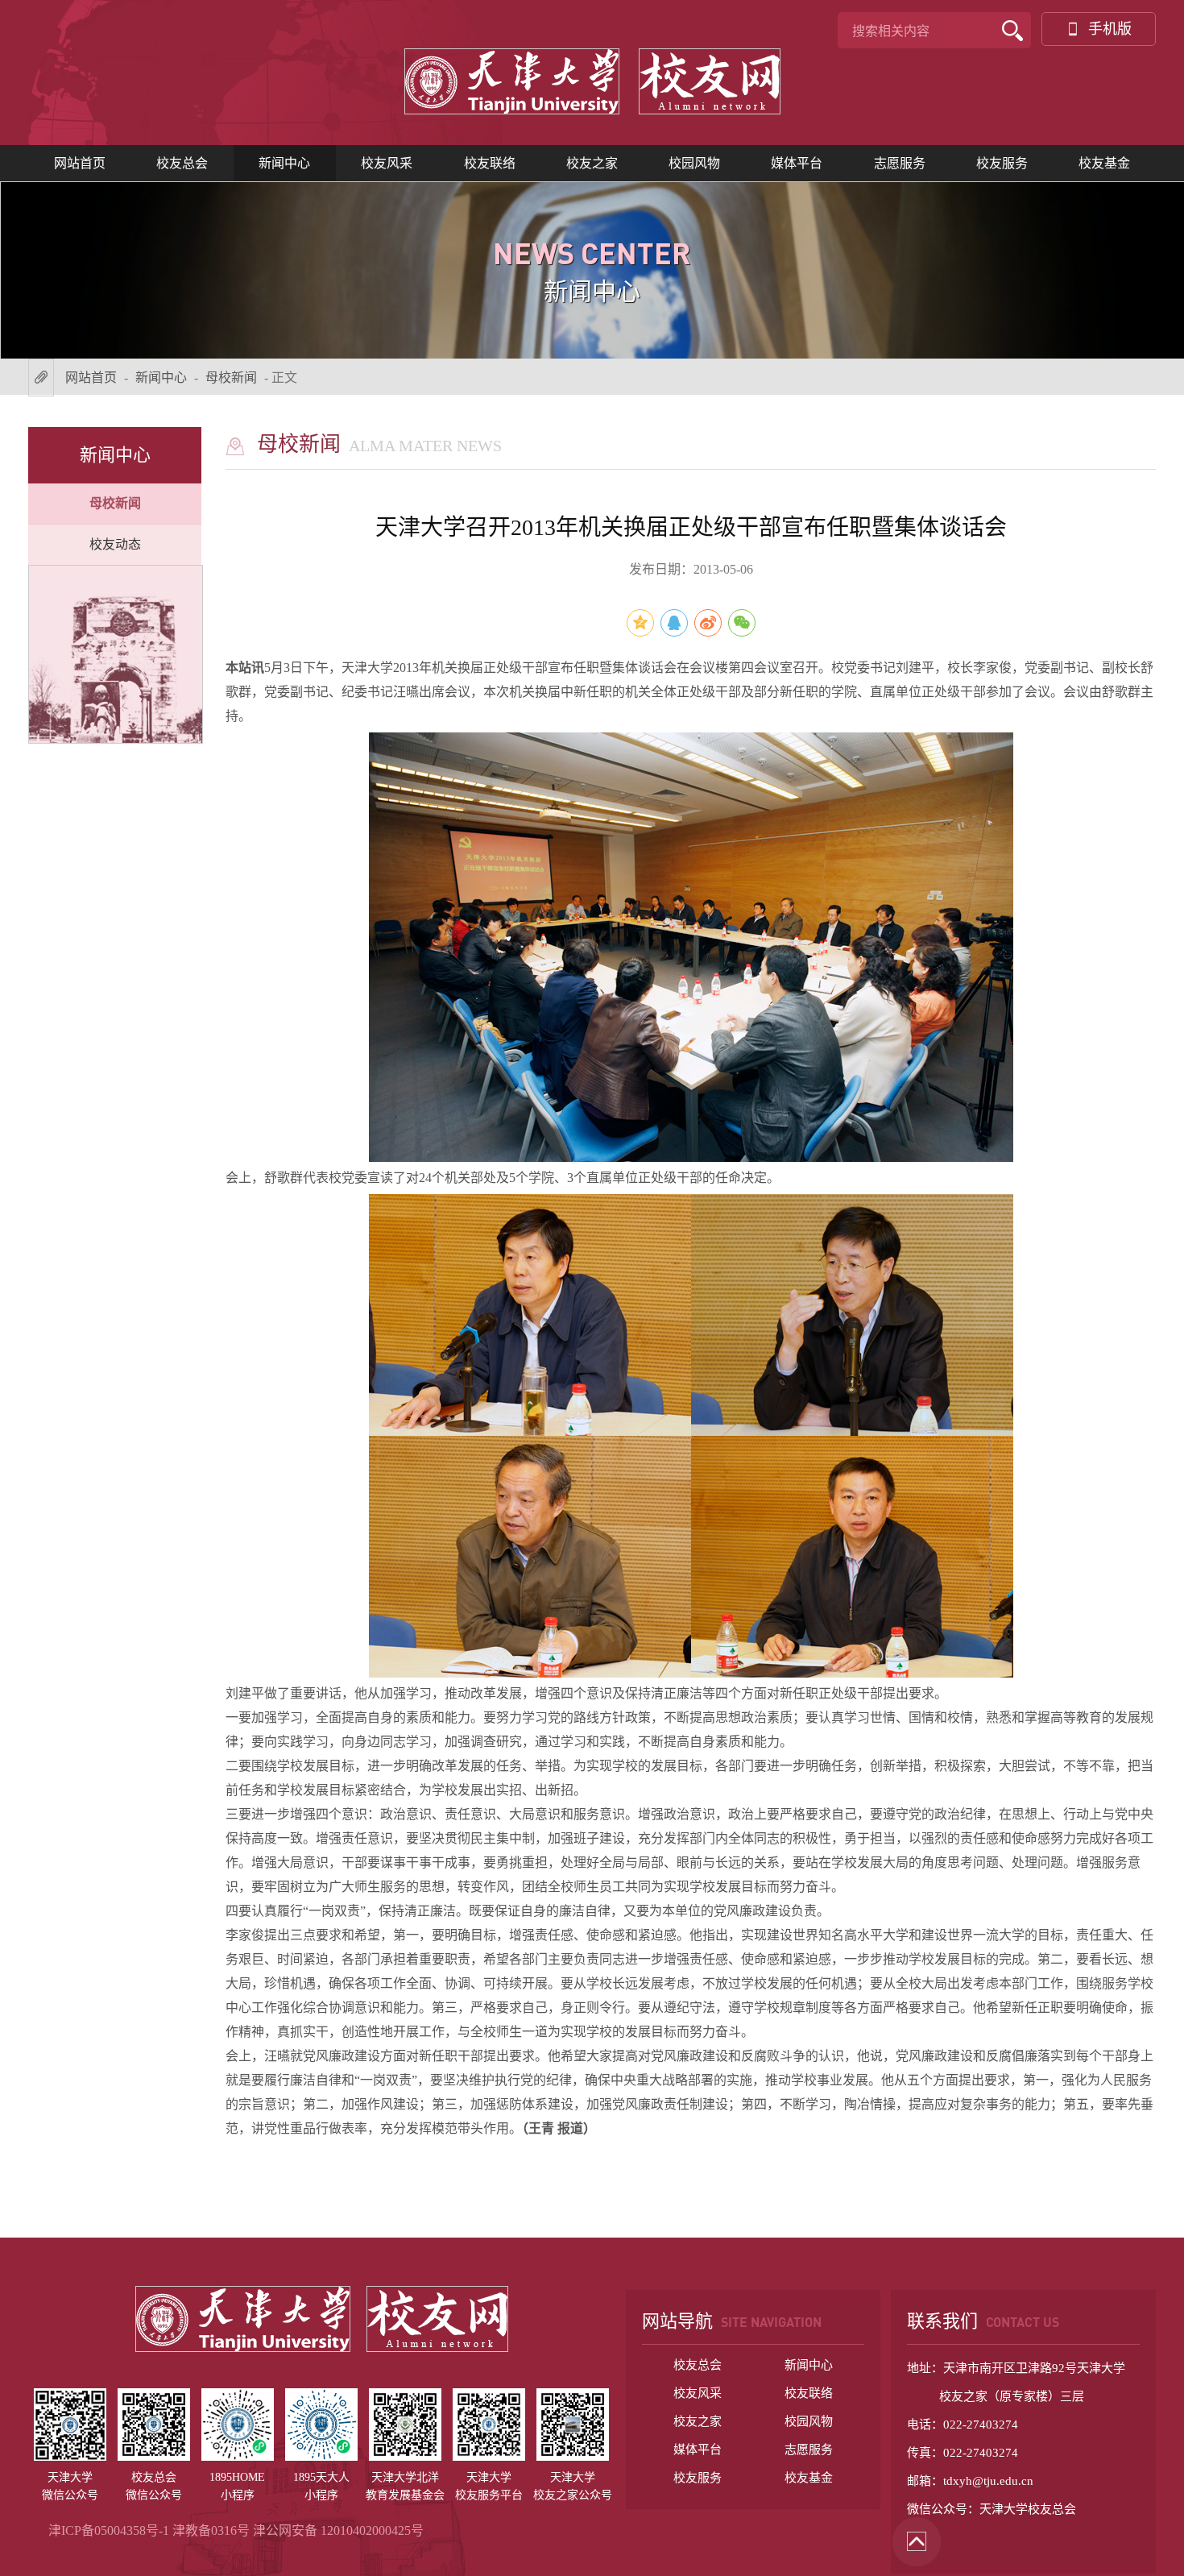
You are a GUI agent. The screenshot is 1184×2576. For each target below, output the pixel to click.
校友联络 (490, 163)
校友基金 (1104, 163)
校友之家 (592, 163)
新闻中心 (284, 163)
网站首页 (80, 163)
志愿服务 (900, 163)
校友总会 (182, 163)
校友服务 (1002, 163)
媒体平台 (797, 163)
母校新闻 (231, 377)
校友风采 (387, 163)
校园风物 (694, 163)
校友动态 (115, 544)
